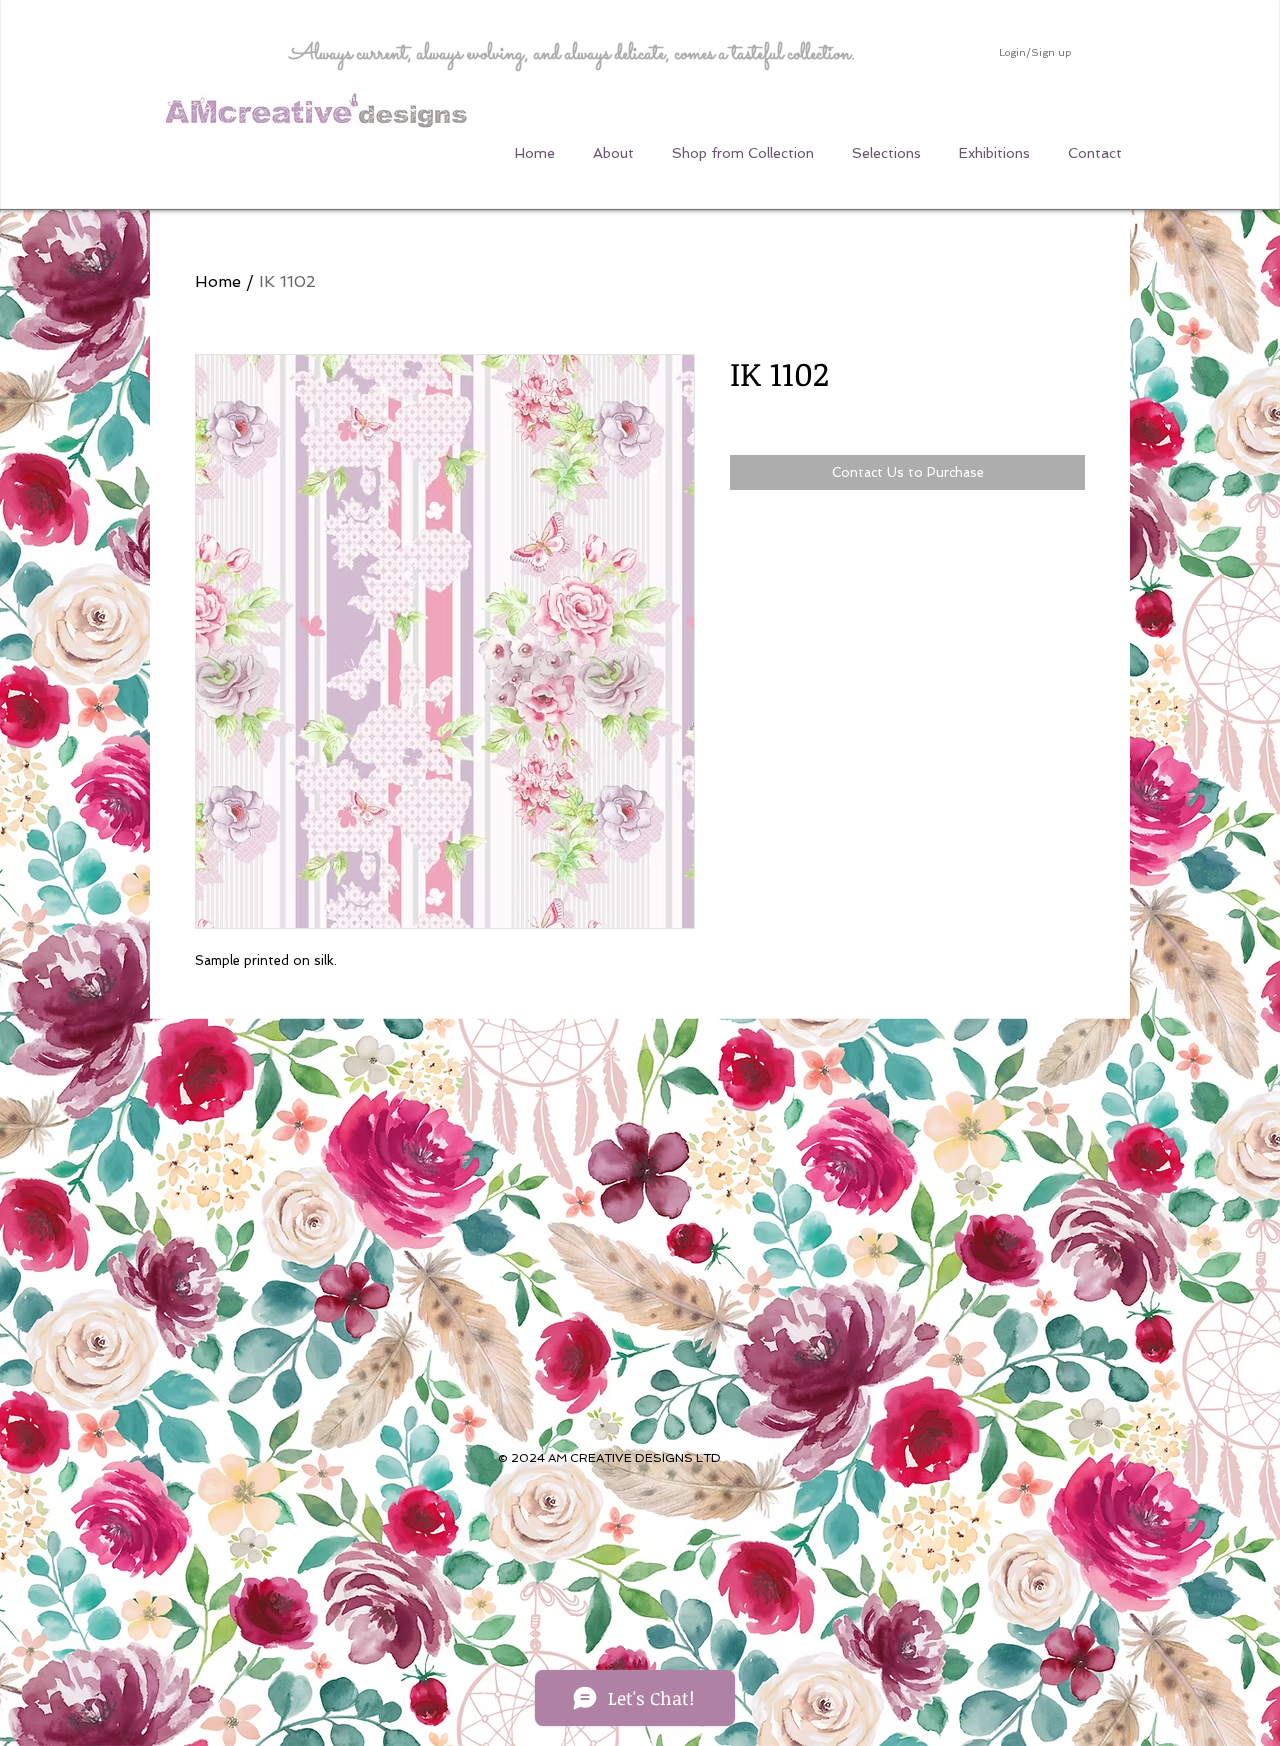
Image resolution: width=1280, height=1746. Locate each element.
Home (218, 281)
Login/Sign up (1035, 52)
